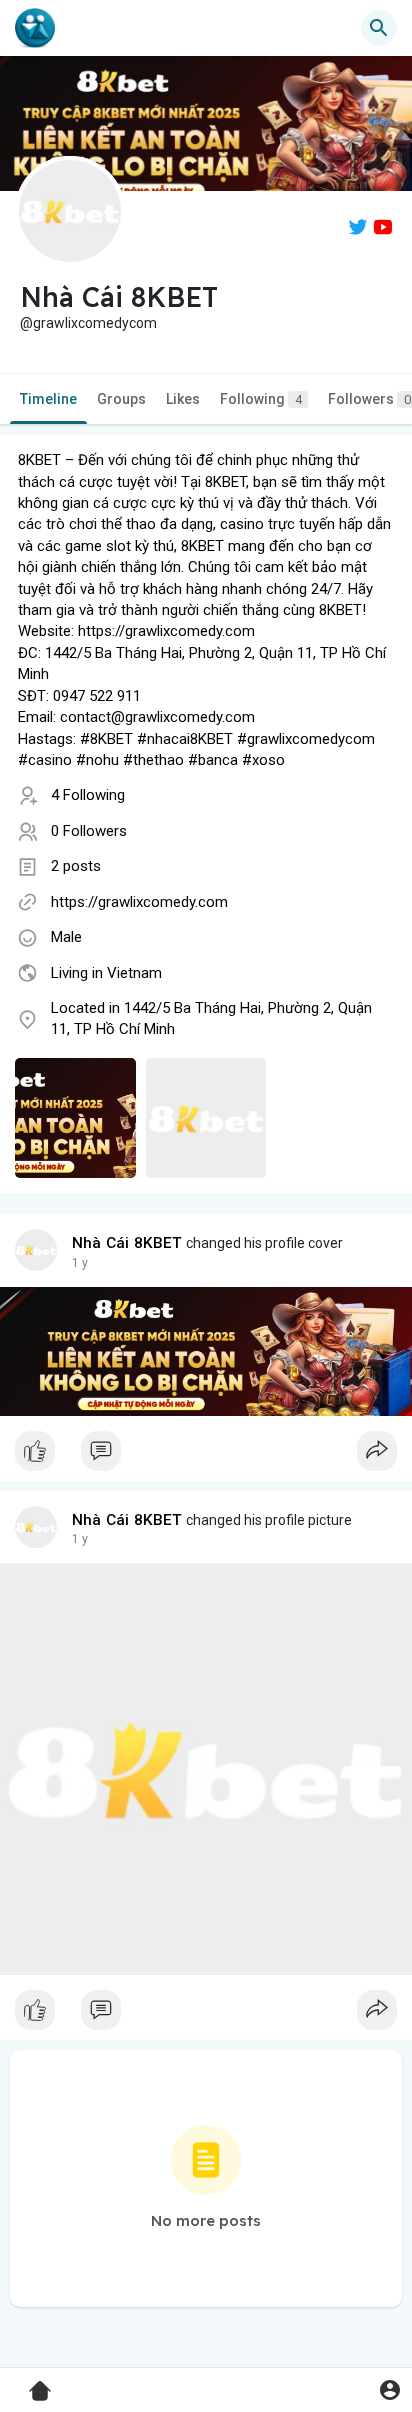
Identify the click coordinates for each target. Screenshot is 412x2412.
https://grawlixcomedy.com (139, 902)
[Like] (206, 1456)
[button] (389, 2389)
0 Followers (89, 831)
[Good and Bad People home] (35, 28)
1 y (80, 1263)
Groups (121, 399)
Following (261, 399)
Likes (183, 399)
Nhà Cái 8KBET (127, 1243)
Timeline (48, 399)
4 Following (88, 795)
